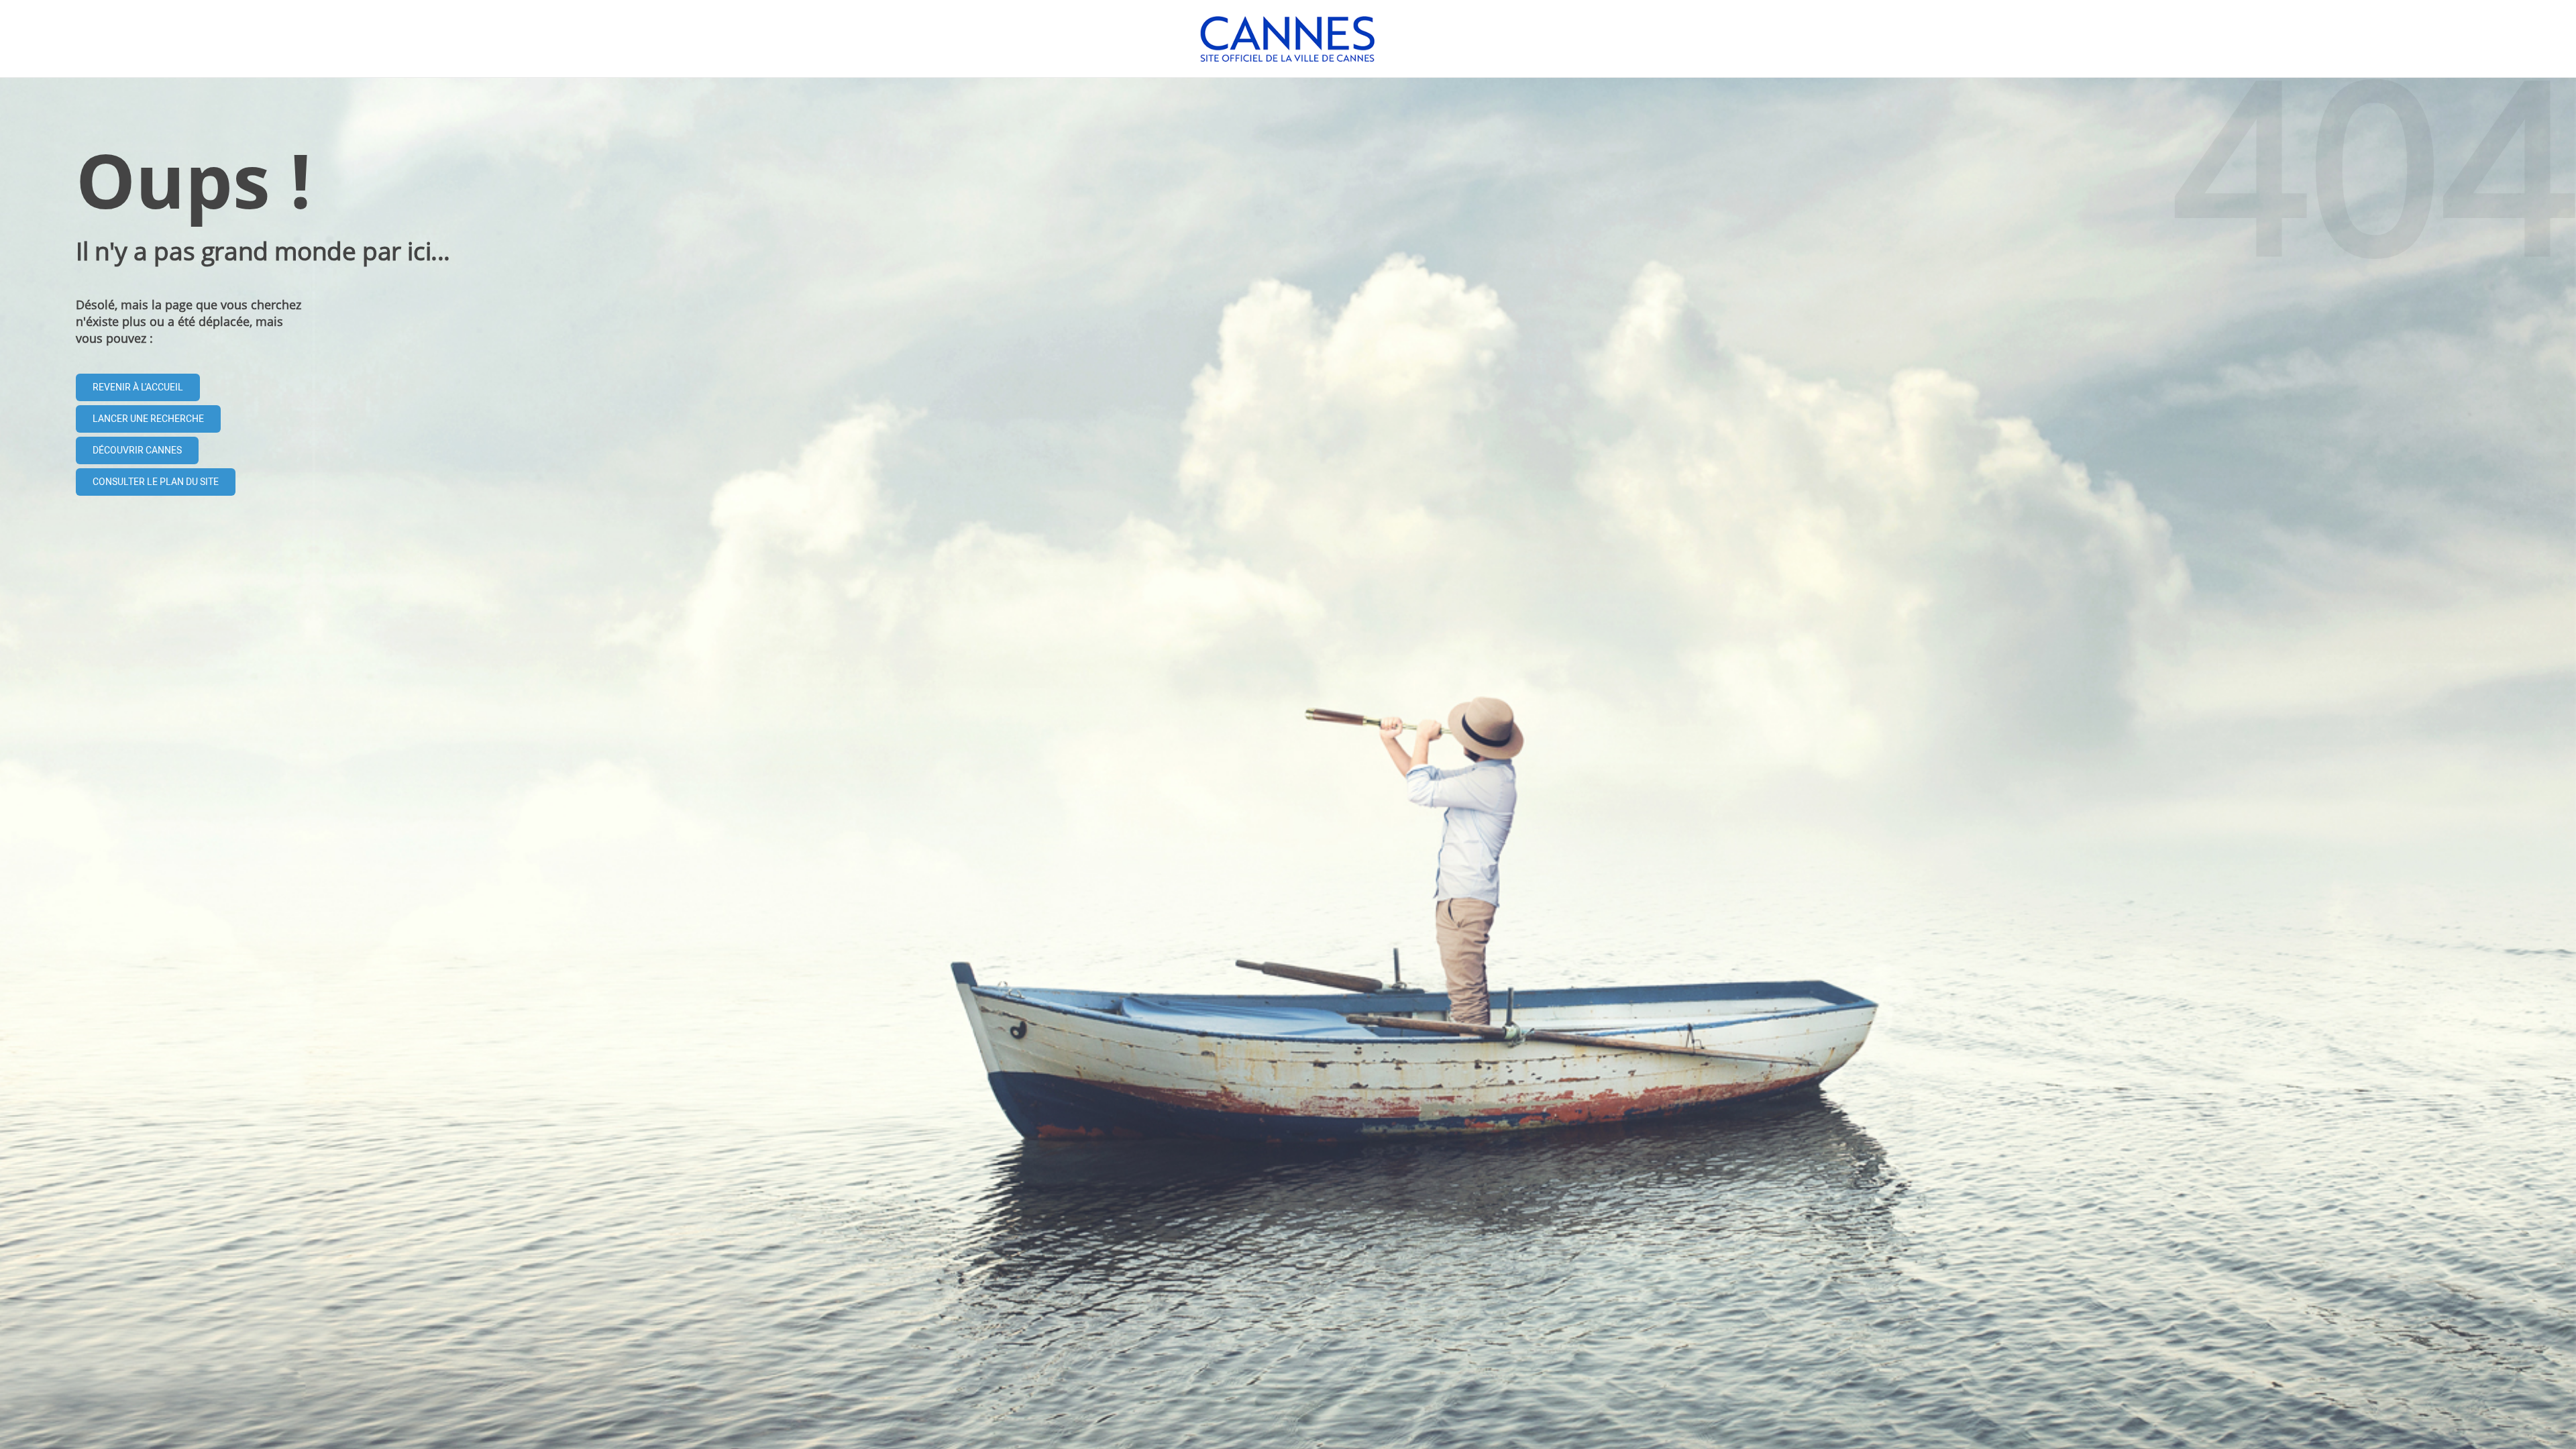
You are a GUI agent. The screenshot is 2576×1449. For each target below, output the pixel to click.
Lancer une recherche (148, 419)
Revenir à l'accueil (138, 387)
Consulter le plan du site (156, 482)
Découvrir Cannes (137, 450)
